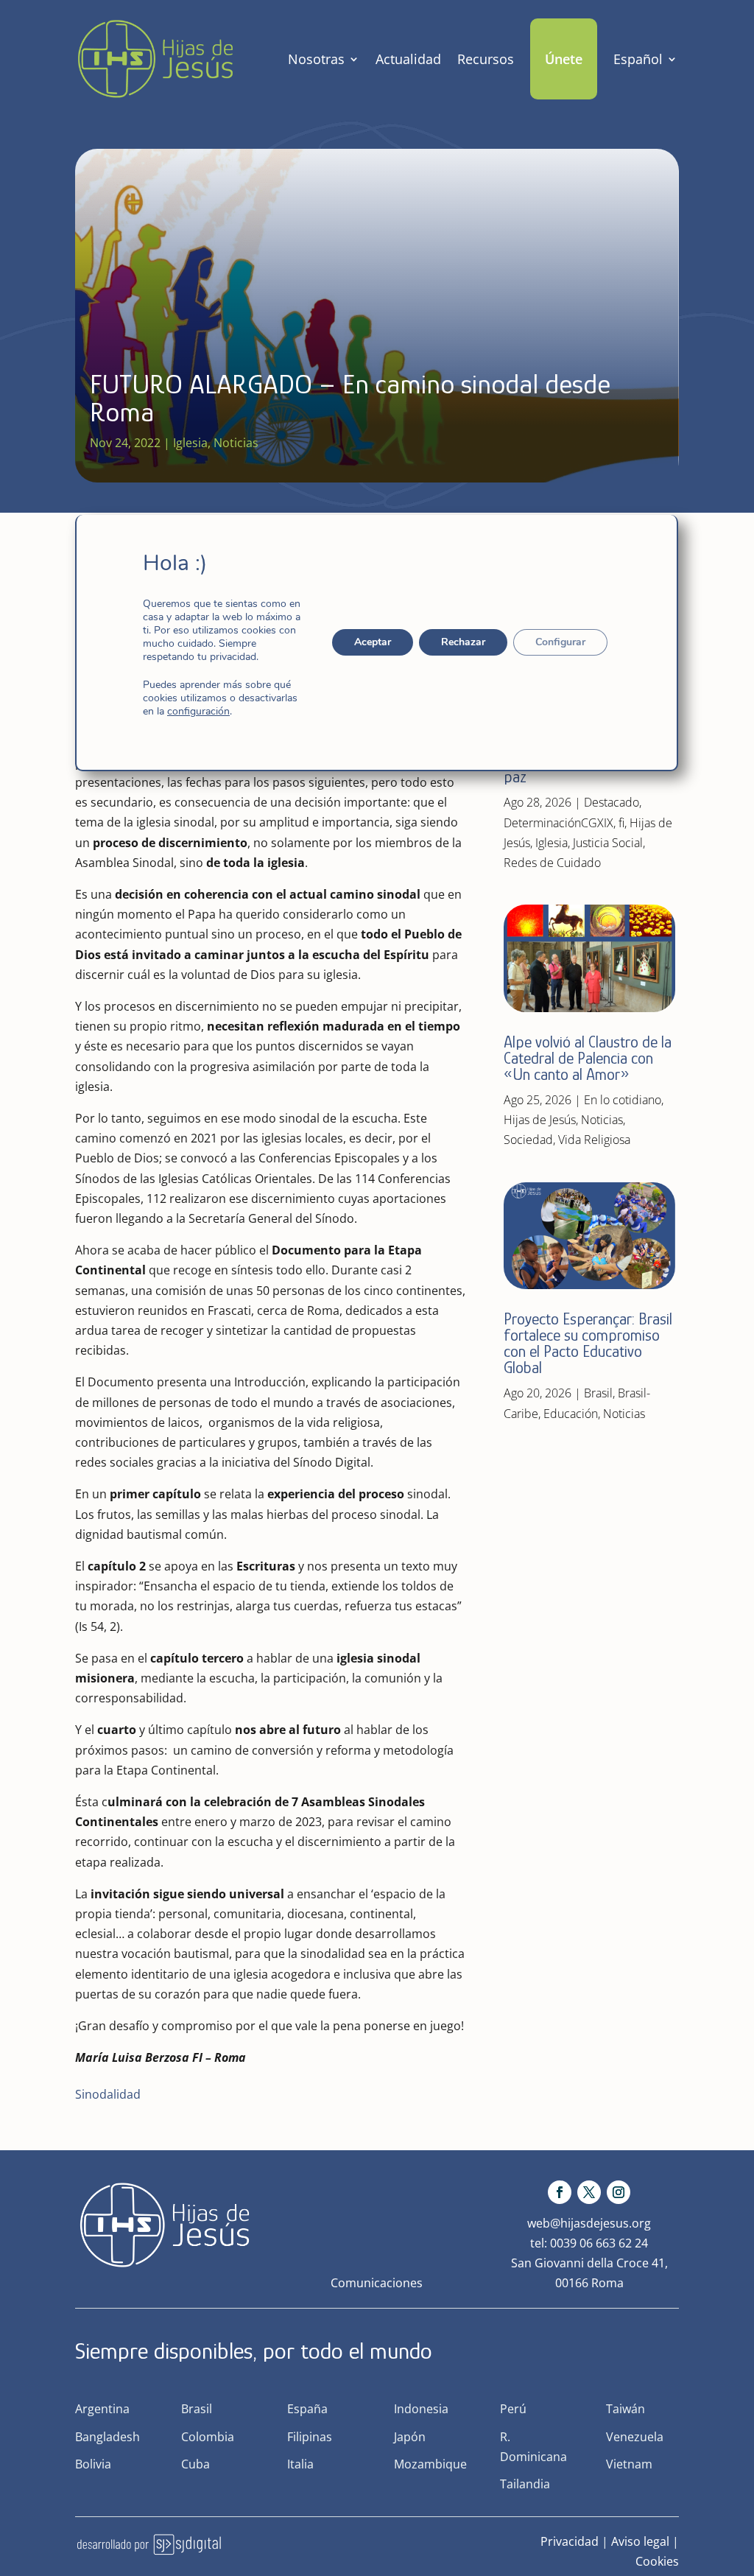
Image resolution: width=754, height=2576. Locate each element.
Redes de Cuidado (552, 863)
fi (621, 823)
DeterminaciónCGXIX (559, 823)
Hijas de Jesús (540, 1120)
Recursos (486, 59)
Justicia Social (608, 843)
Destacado (612, 802)
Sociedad (528, 1140)
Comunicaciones (377, 2283)
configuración (198, 712)
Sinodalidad (108, 2094)
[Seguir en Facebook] (560, 2192)
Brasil (598, 1393)
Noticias (236, 443)
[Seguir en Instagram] (619, 2192)
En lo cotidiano (623, 1100)
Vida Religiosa (594, 1140)
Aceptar (373, 642)
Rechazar (464, 642)
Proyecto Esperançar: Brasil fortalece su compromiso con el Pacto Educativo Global (588, 1343)
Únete (564, 59)
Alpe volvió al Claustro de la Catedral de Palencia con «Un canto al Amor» (588, 1058)
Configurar (561, 642)
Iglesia (190, 443)
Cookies (657, 2561)
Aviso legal (640, 2541)
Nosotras (316, 59)
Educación (571, 1414)
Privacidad (570, 2541)
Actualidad (408, 59)
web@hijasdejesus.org (589, 2223)
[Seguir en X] (589, 2192)
